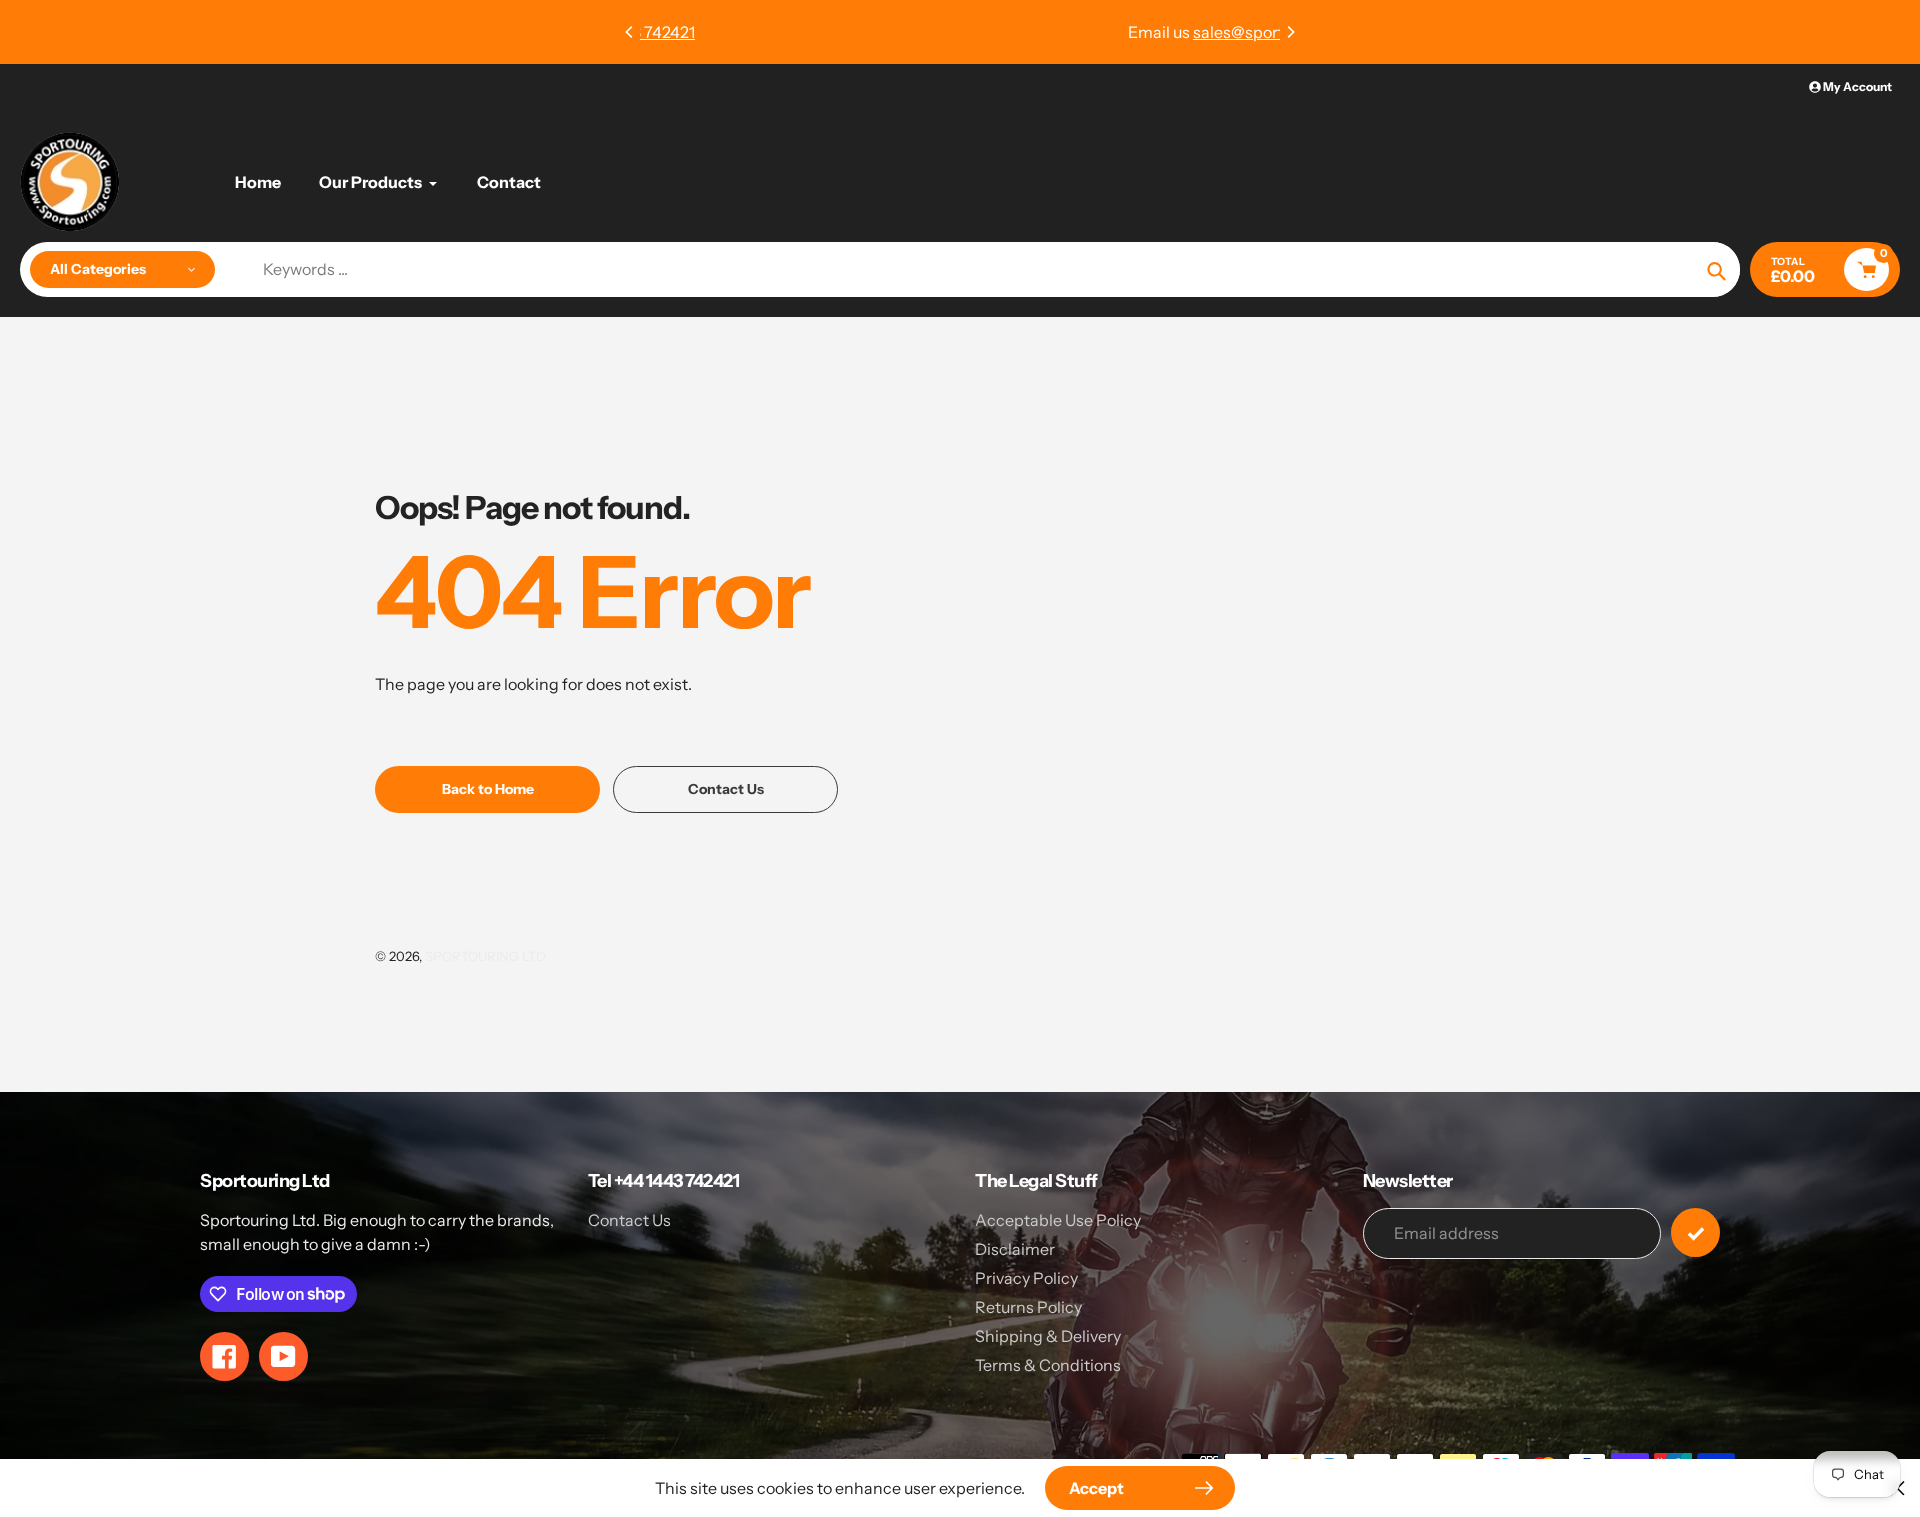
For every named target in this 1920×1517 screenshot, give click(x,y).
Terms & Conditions (1048, 1365)
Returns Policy (1028, 1307)
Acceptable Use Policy (1058, 1220)
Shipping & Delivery (1048, 1336)
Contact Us (629, 1220)
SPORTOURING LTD (485, 956)
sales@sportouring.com (992, 32)
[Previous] (630, 32)
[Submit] (1695, 1232)
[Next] (1290, 32)
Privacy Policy (1026, 1278)
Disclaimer (1015, 1249)
